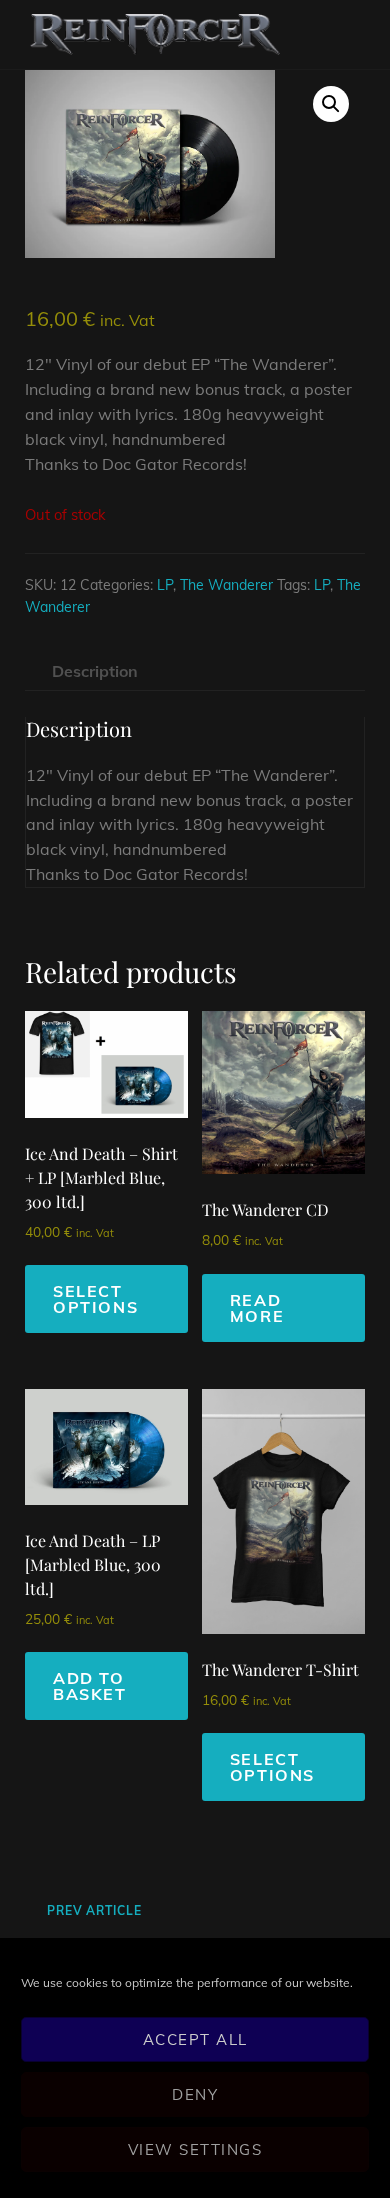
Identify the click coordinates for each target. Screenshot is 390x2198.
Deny (195, 2094)
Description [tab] (95, 671)
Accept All (195, 2039)
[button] (331, 104)
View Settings (195, 2149)
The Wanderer (226, 585)
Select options (95, 1299)
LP (165, 585)
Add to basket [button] (90, 1686)
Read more (257, 1308)
